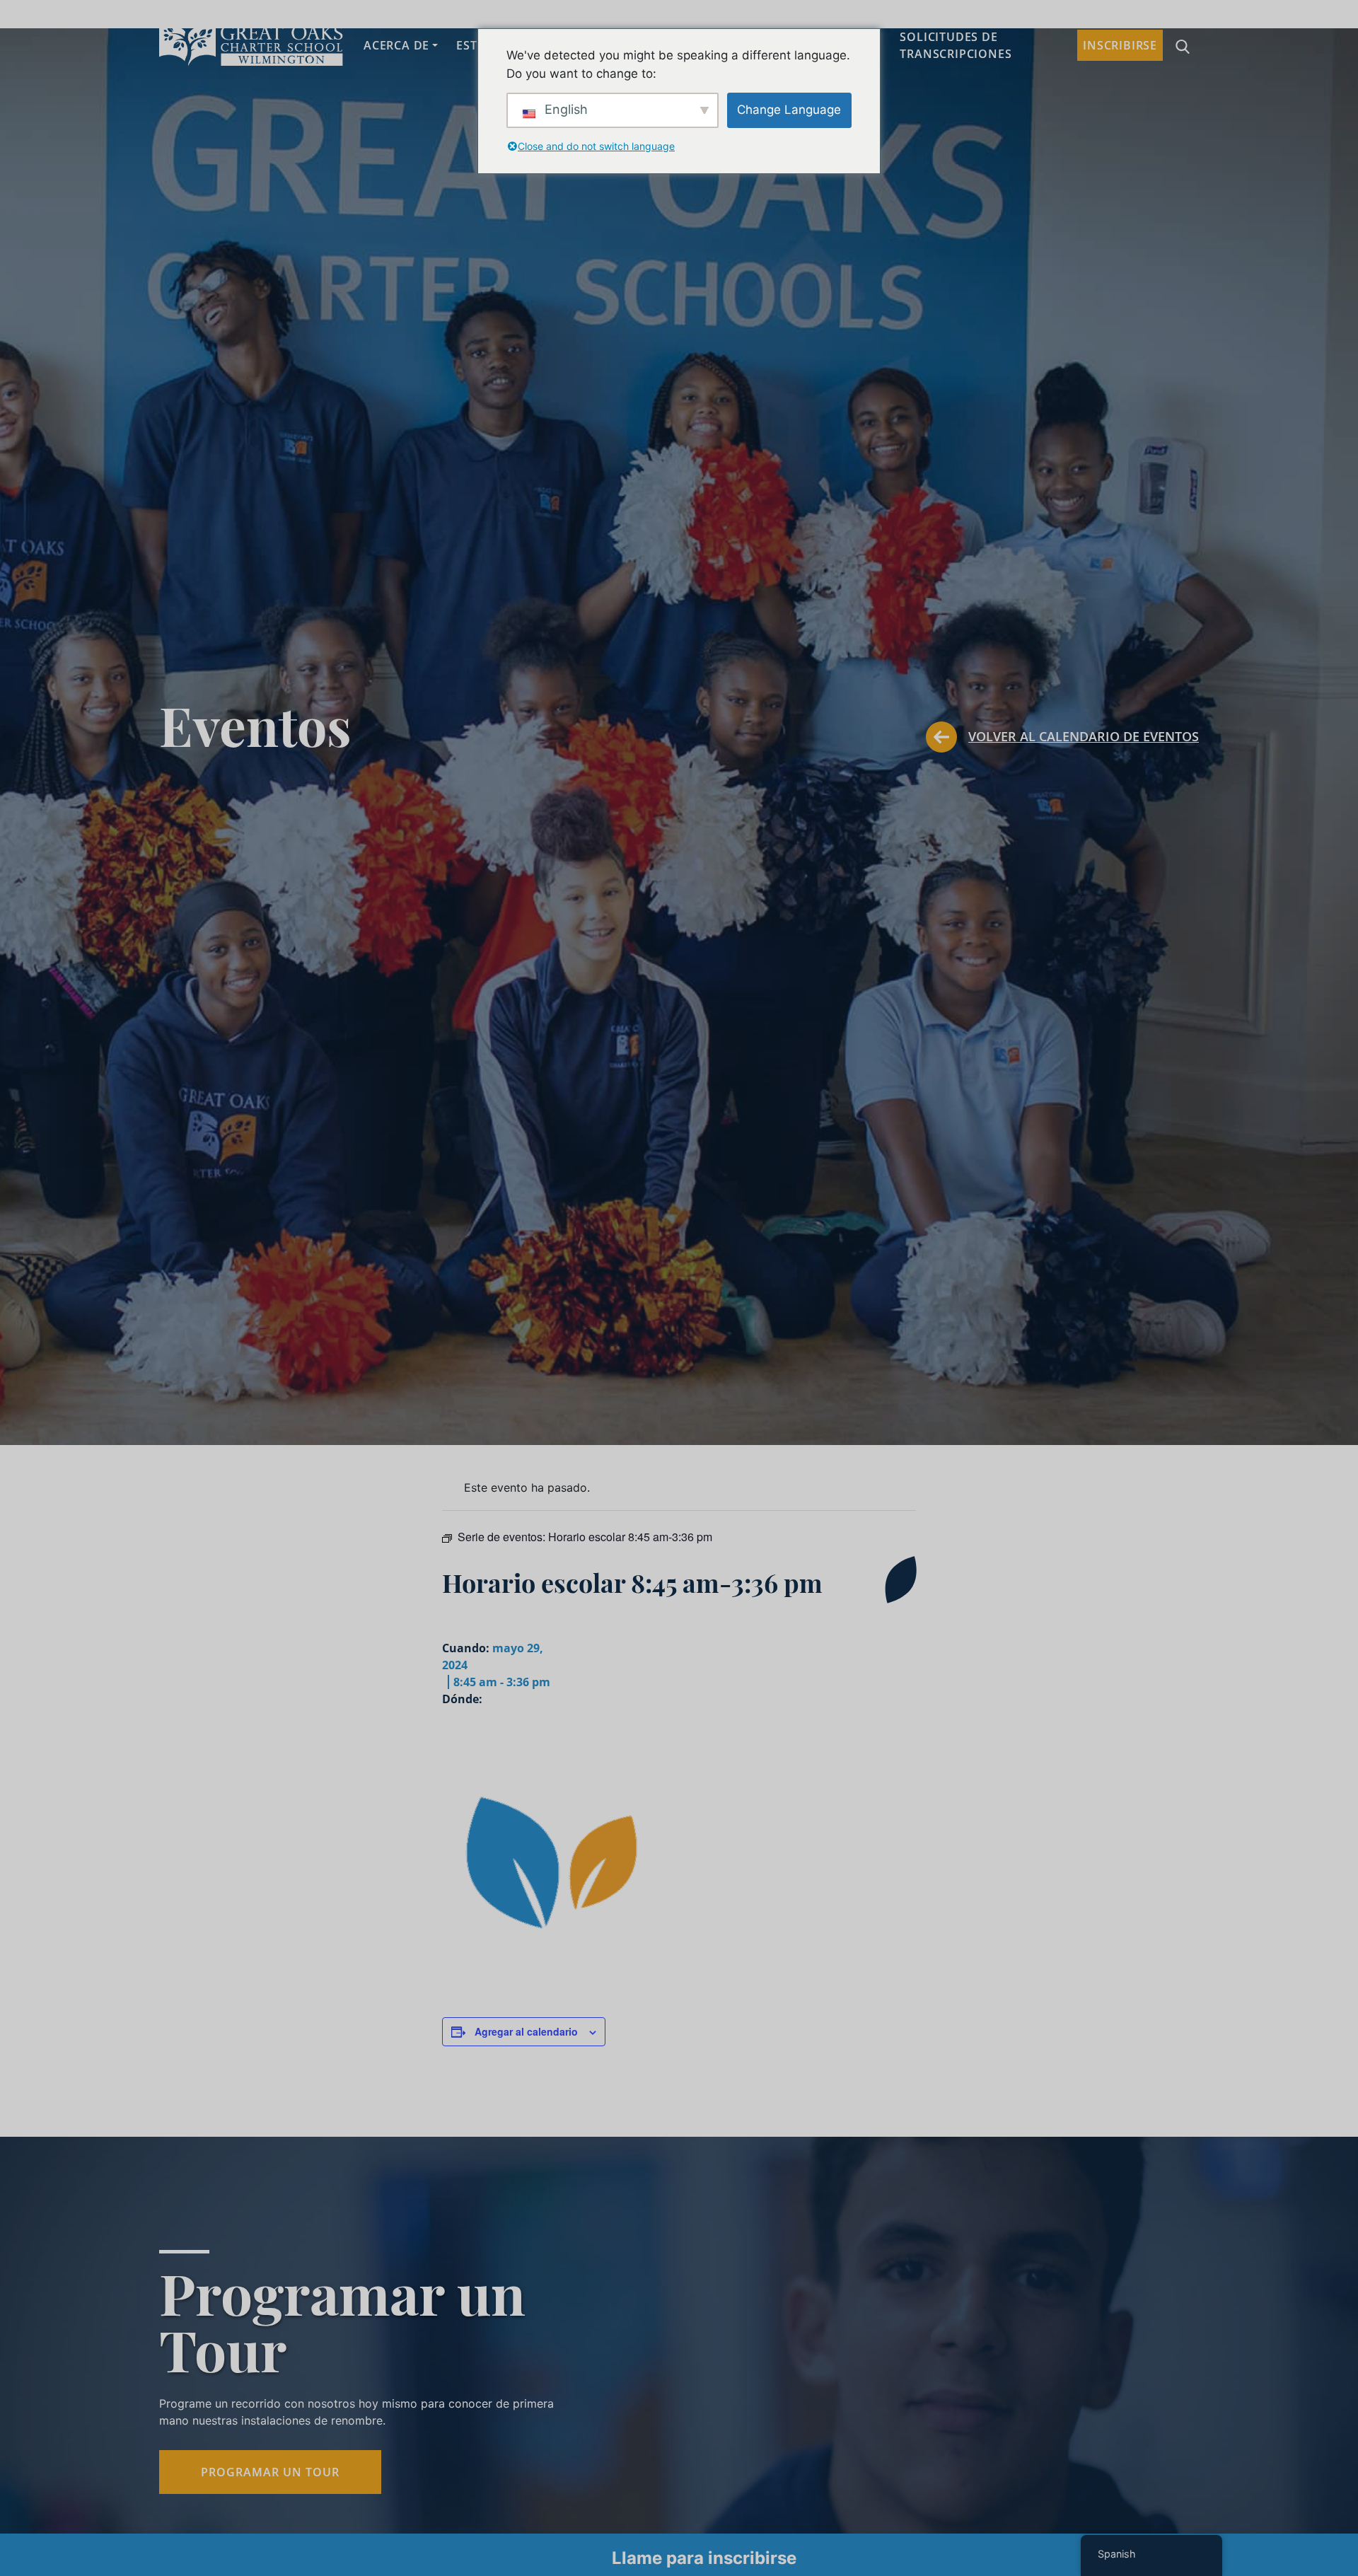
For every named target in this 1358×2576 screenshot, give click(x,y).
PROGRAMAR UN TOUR (270, 2472)
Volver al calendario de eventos (1084, 736)
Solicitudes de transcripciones (956, 45)
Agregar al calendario (526, 2031)
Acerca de (396, 45)
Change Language (789, 110)
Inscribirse (1120, 45)
